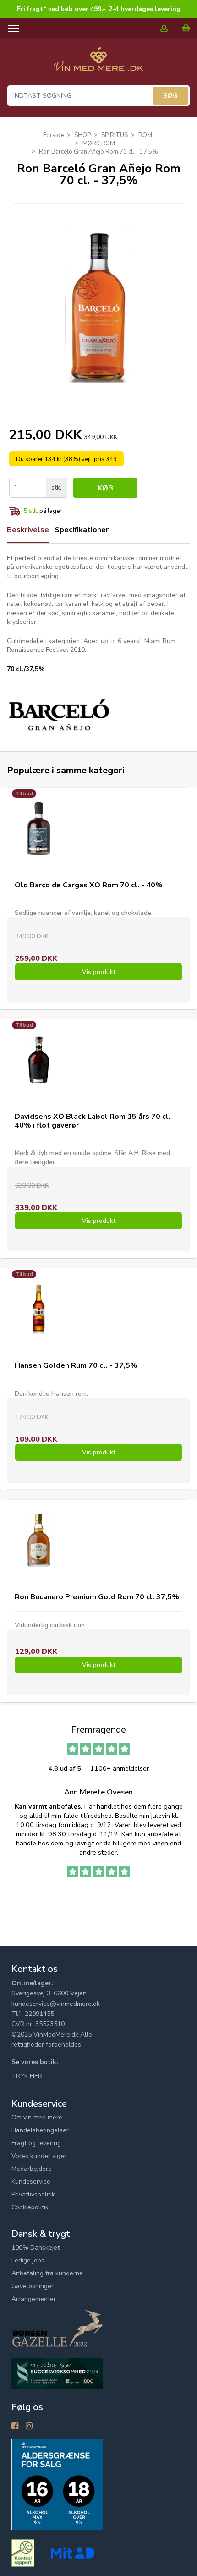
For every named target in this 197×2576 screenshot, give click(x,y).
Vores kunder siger (39, 2156)
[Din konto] (169, 28)
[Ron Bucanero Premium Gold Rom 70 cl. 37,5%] (39, 1540)
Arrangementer (34, 2299)
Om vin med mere (37, 2117)
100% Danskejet (36, 2248)
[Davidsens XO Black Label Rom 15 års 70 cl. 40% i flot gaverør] (39, 1060)
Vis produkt (99, 972)
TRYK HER (27, 2076)
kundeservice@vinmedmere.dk (56, 2004)
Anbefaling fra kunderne (47, 2273)
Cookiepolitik (30, 2207)
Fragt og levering (36, 2143)
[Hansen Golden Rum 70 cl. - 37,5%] (39, 1309)
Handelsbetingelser (40, 2130)
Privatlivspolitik (33, 2194)
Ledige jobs (28, 2260)
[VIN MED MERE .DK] (98, 64)
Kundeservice (31, 2182)
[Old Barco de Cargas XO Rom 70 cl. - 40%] (39, 828)
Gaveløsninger (33, 2286)
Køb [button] (105, 488)
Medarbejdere (32, 2169)
